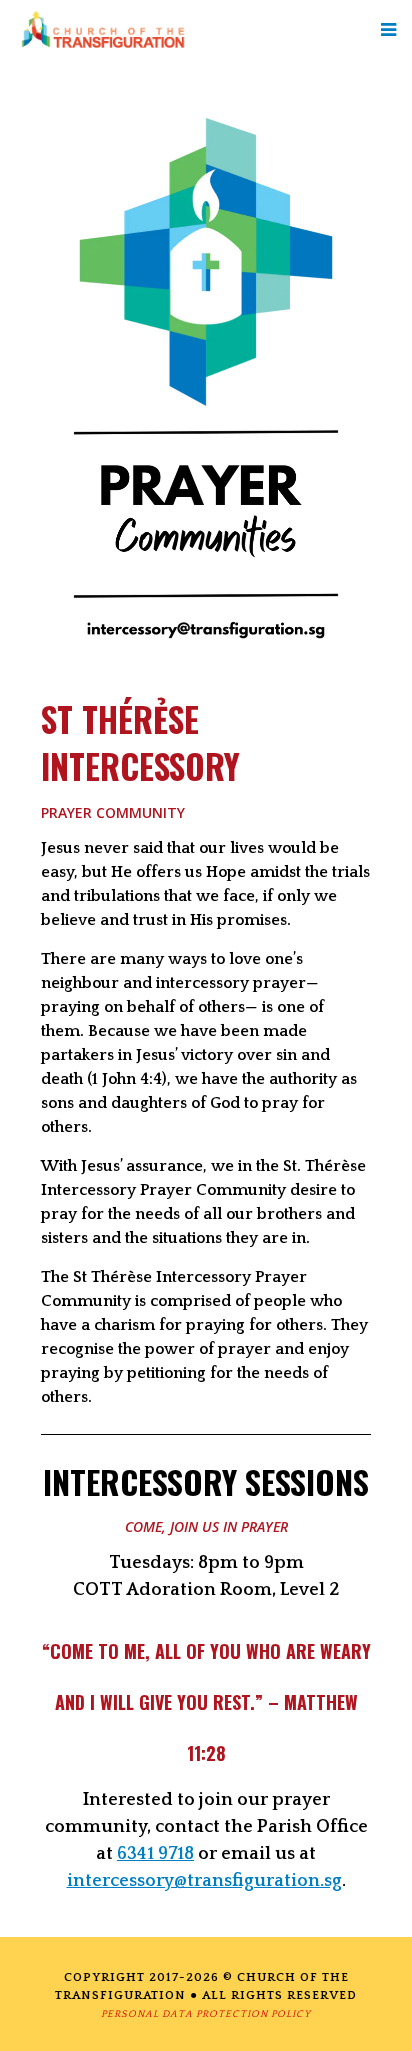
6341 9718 (155, 1854)
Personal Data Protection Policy (206, 2014)
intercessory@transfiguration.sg (204, 1881)
